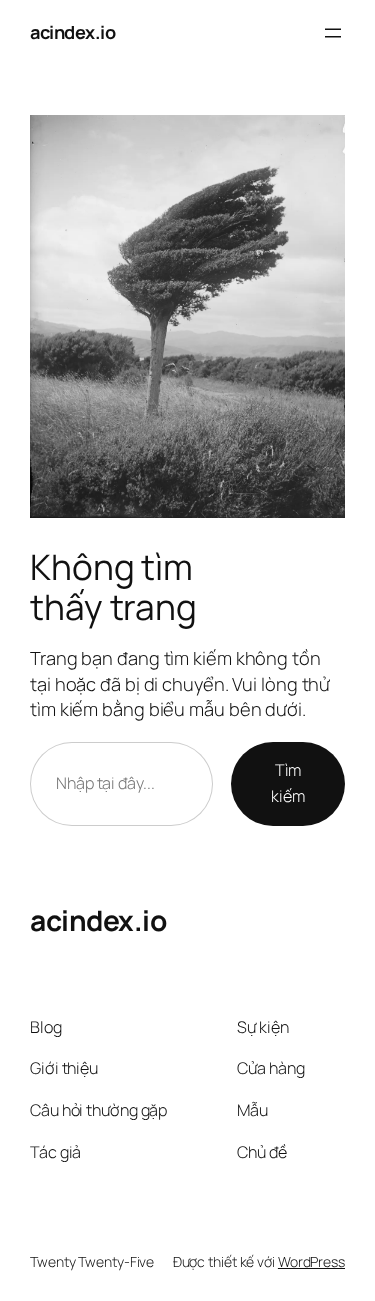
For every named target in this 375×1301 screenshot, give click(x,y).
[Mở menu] (333, 33)
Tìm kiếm (288, 783)
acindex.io (72, 32)
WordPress (311, 1261)
